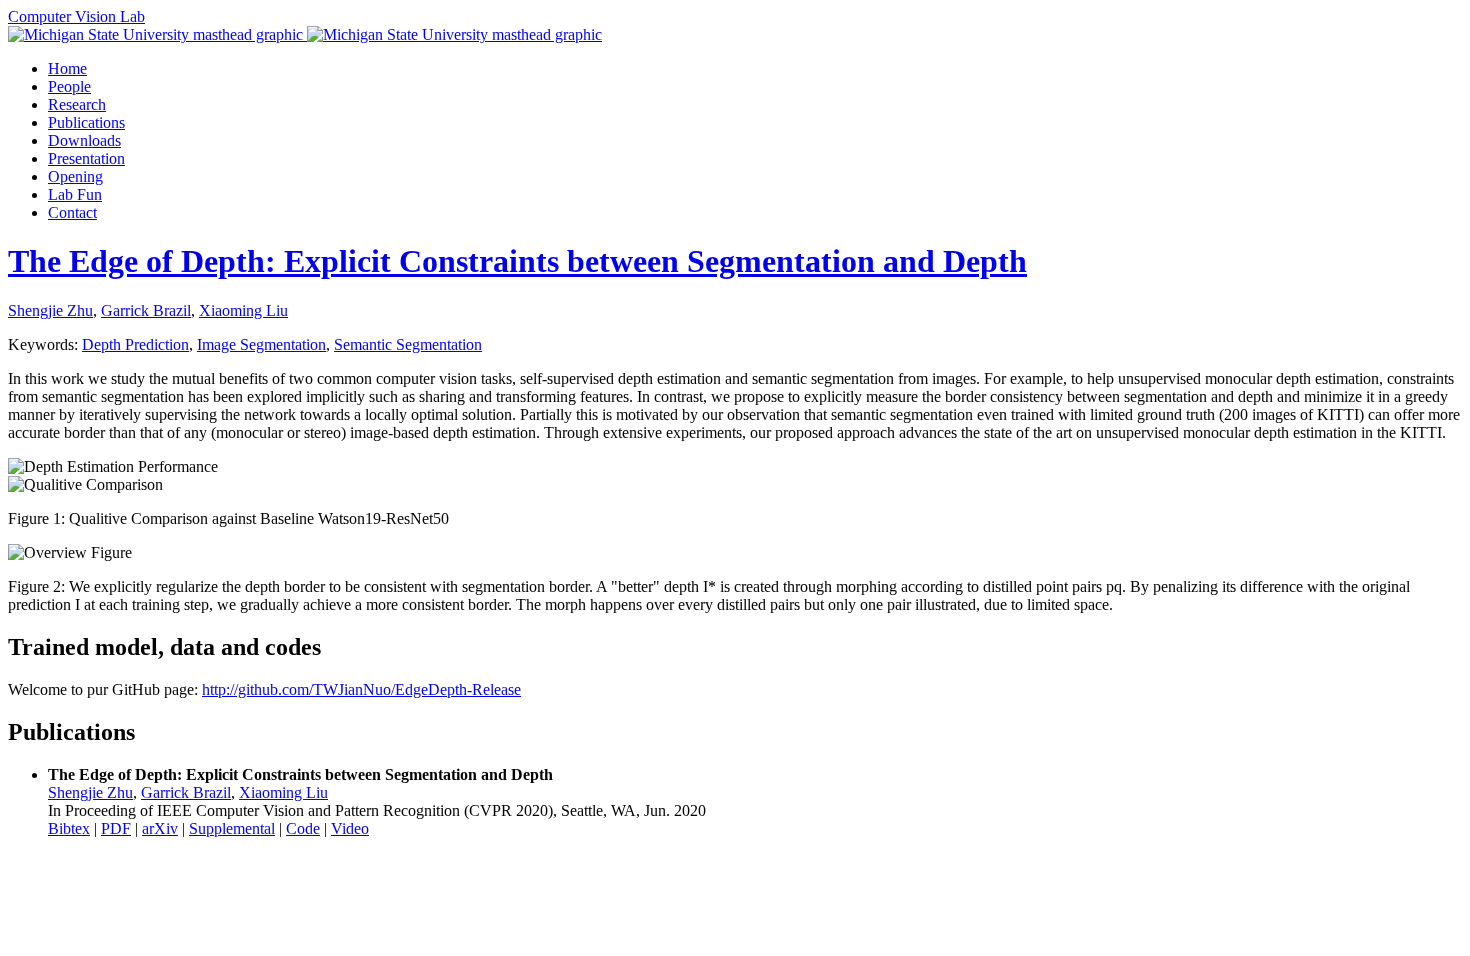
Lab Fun (75, 194)
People (69, 86)
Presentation (86, 158)
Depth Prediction (135, 344)
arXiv (160, 828)
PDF (116, 828)
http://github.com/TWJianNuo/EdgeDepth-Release (361, 689)
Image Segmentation (261, 344)
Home (67, 68)
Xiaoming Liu (243, 310)
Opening (75, 176)
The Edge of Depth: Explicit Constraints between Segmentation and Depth (517, 261)
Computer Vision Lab (76, 16)
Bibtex (69, 828)
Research (77, 104)
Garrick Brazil (146, 310)
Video (350, 828)
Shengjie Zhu (50, 310)
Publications (86, 122)
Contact (72, 212)
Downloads (84, 140)
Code (303, 828)
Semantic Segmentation (408, 344)
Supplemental (232, 828)
